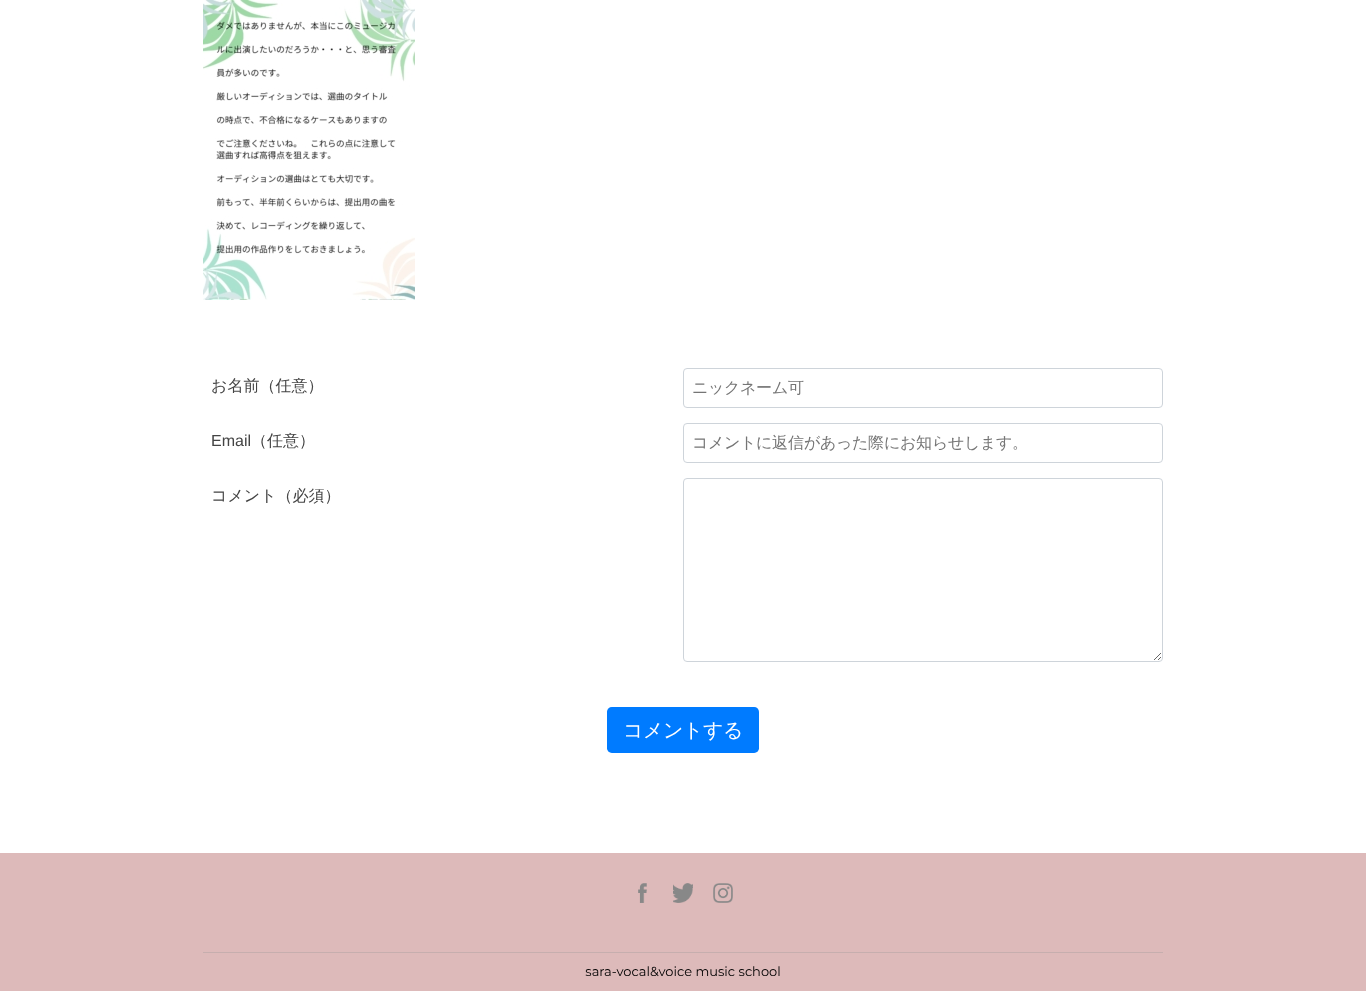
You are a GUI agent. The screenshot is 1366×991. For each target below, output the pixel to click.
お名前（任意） (267, 386)
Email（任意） (263, 441)
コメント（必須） (276, 496)
